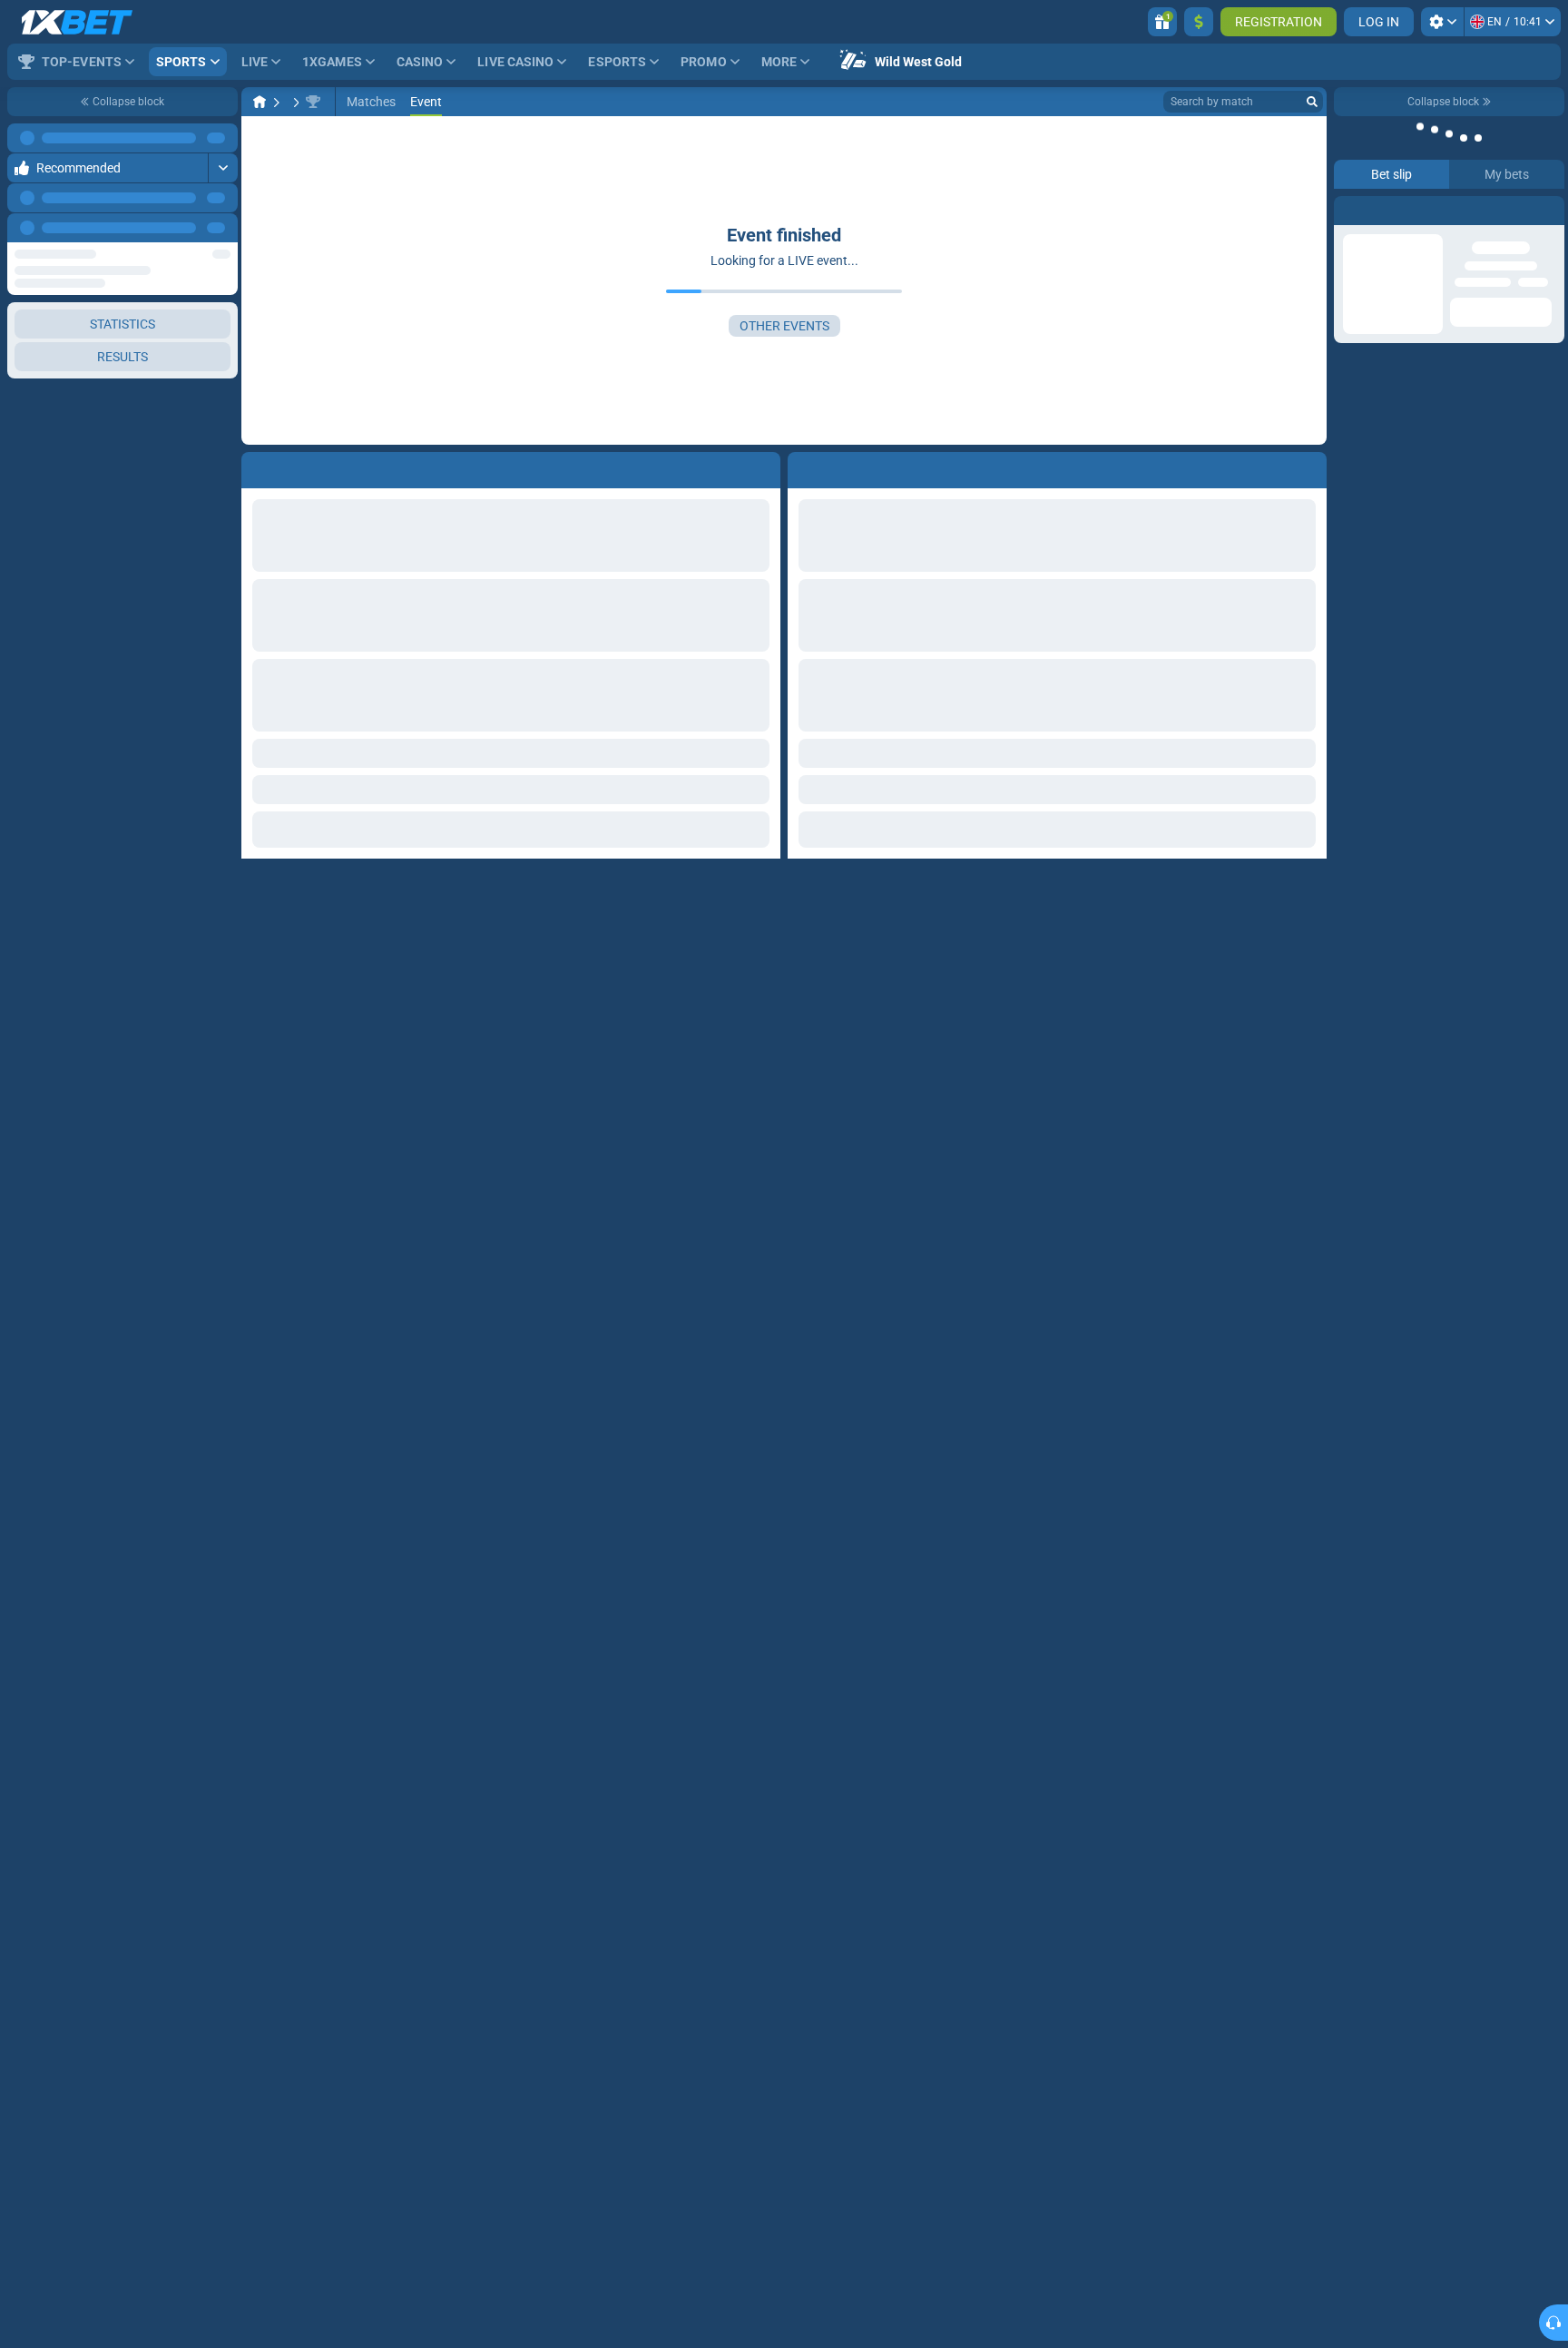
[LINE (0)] (260, 102)
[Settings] (1442, 22)
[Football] (294, 102)
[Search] (1312, 102)
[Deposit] (1199, 22)
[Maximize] (223, 138)
